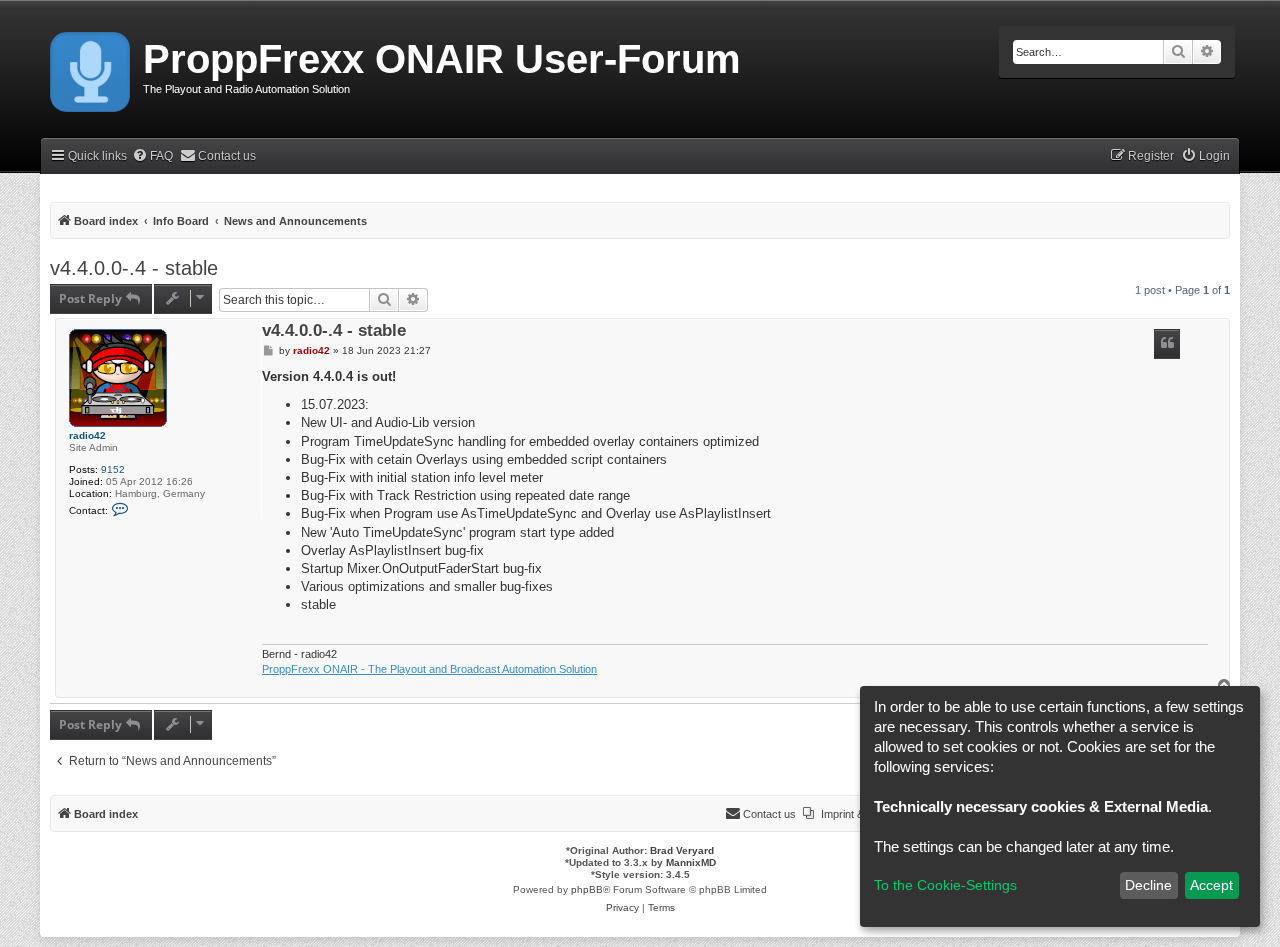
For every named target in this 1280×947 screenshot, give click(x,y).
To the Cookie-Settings (945, 885)
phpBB (587, 889)
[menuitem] (152, 156)
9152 (113, 469)
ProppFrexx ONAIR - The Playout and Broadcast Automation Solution (429, 669)
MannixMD (691, 862)
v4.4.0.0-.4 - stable (134, 268)
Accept (1211, 885)
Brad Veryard (682, 850)
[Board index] (91, 68)
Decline (1148, 885)
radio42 (87, 435)
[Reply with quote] (1167, 344)
